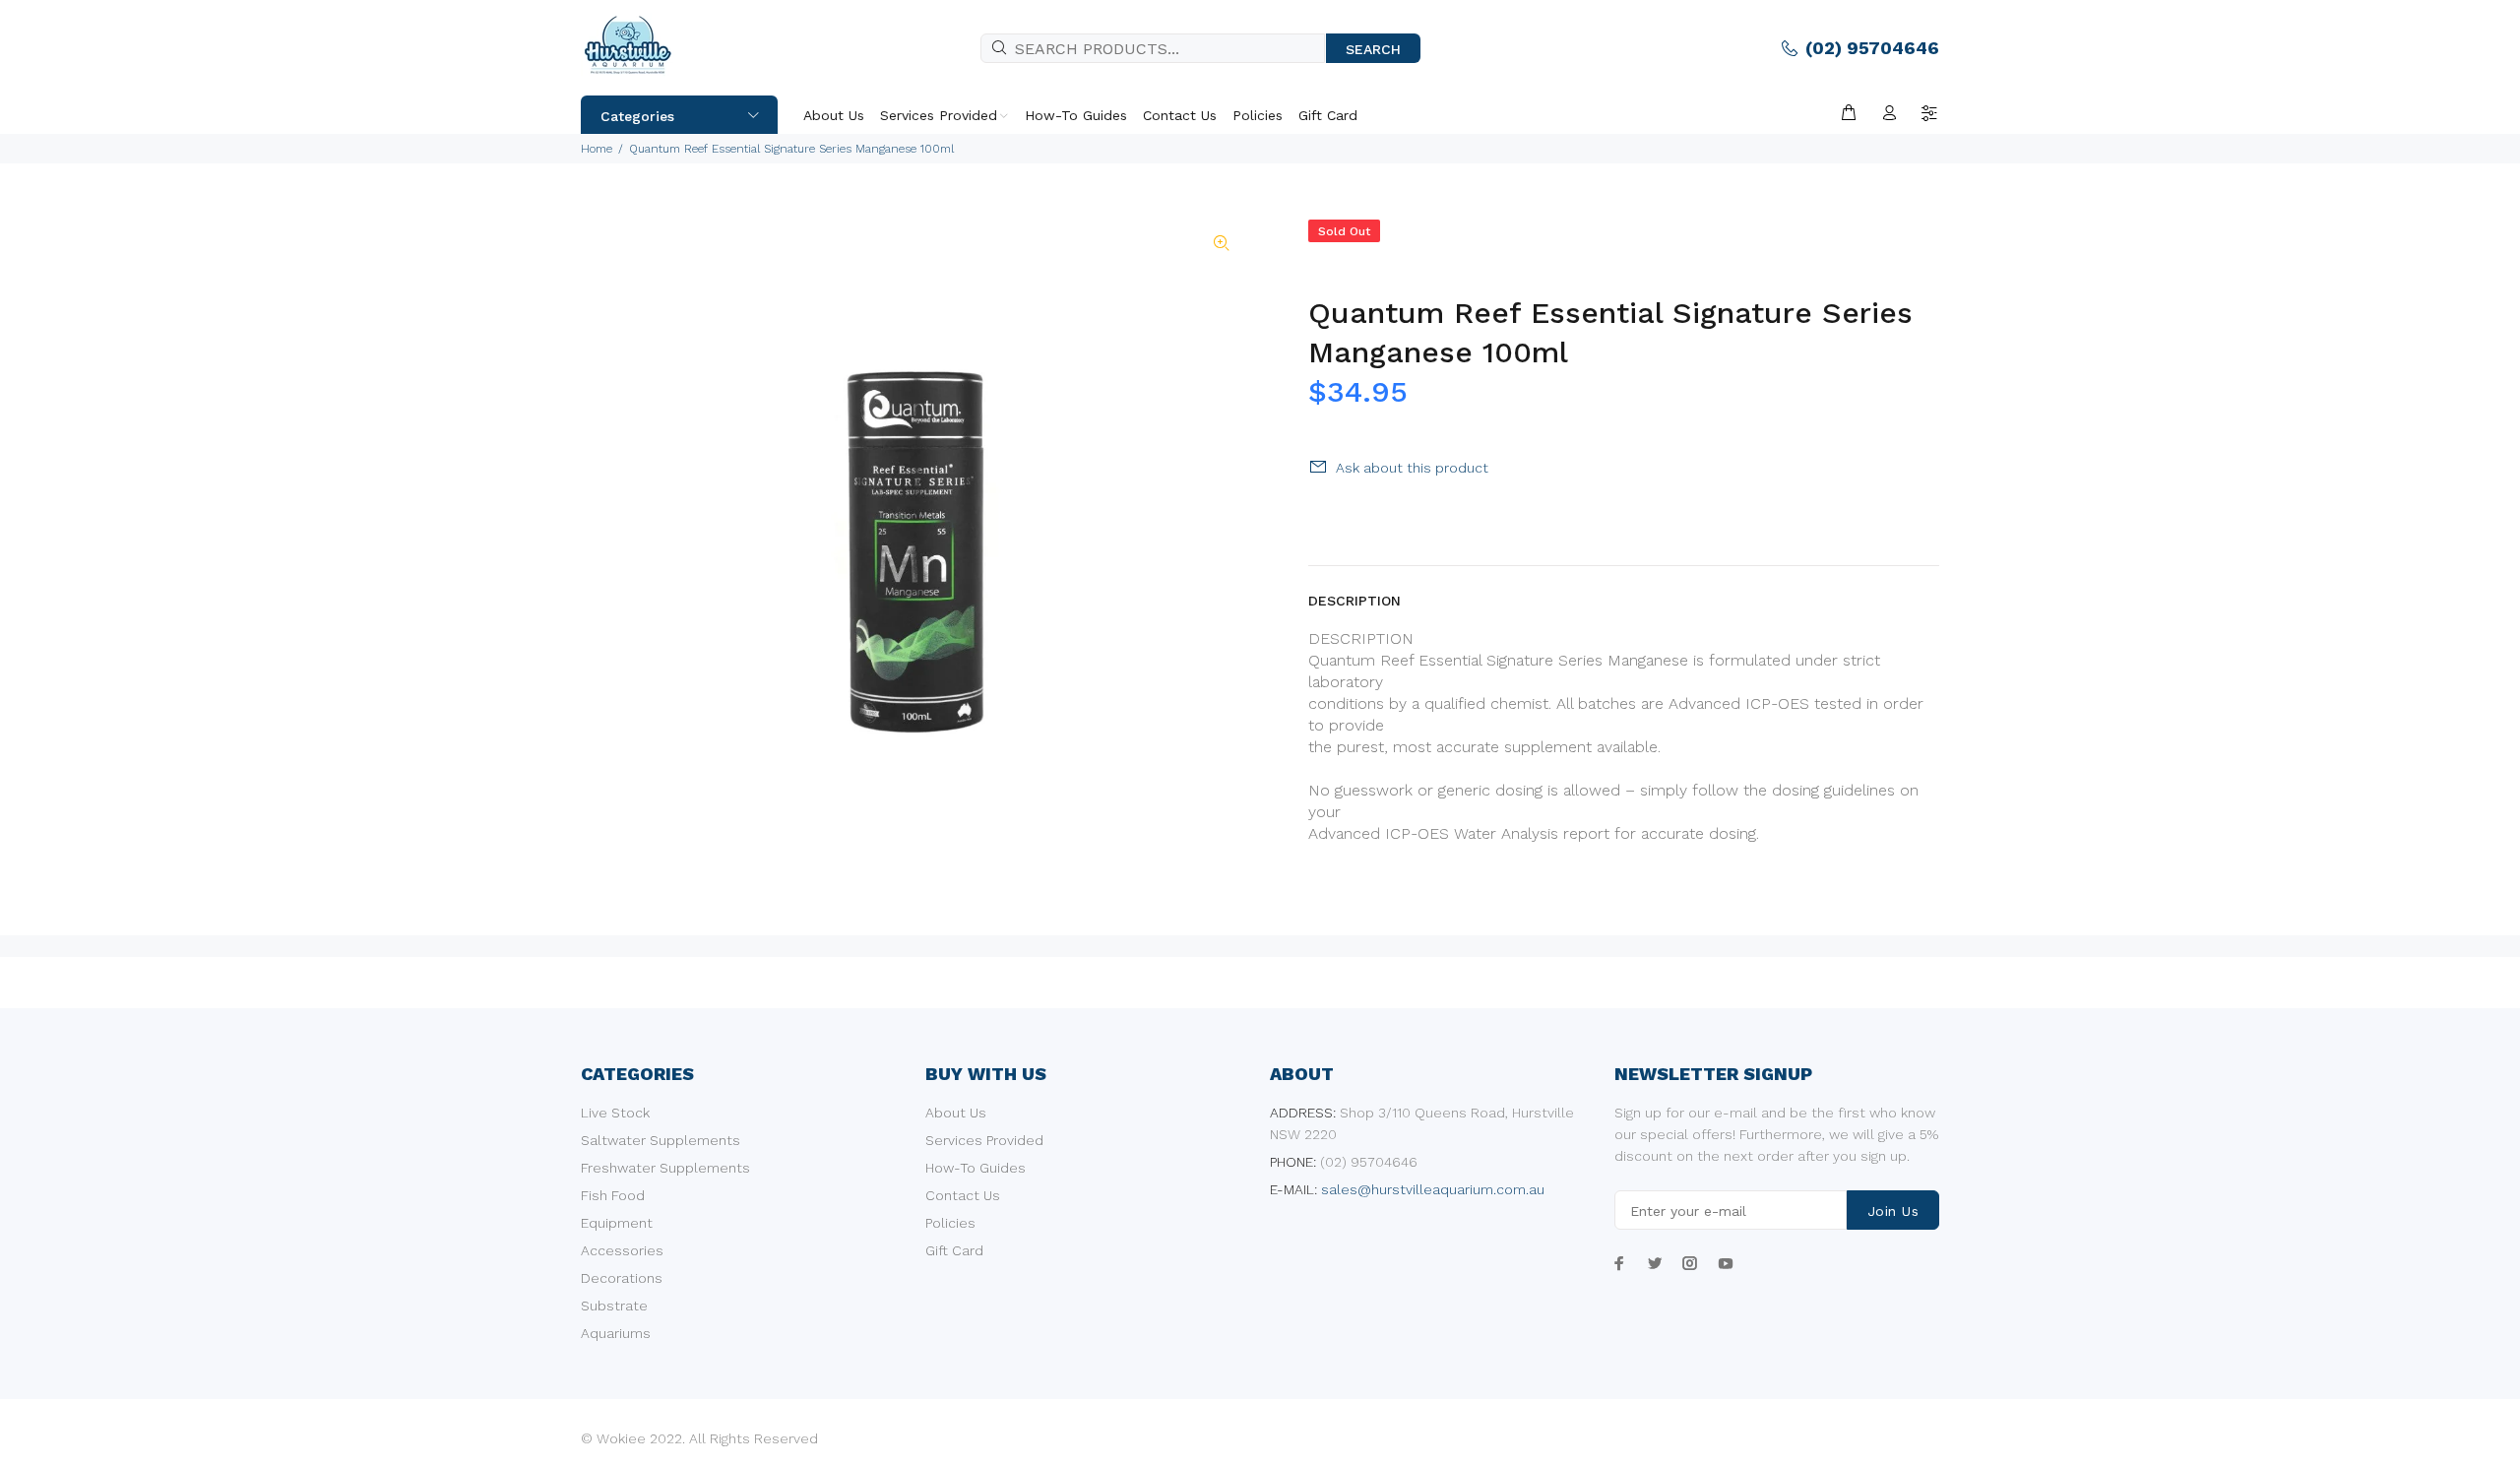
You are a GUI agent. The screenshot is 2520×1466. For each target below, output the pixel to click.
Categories (637, 116)
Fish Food (613, 1195)
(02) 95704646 (1872, 48)
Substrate (614, 1306)
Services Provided (984, 1140)
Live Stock (615, 1113)
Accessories (622, 1250)
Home (597, 149)
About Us (956, 1113)
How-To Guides (976, 1168)
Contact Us (963, 1195)
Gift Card (954, 1250)
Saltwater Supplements (661, 1140)
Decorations (622, 1278)
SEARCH (1373, 49)
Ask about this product (1412, 468)
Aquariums (616, 1333)
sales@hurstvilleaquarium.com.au (1433, 1189)
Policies (950, 1223)
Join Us (1893, 1211)
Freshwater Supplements (665, 1168)
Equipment (617, 1223)
